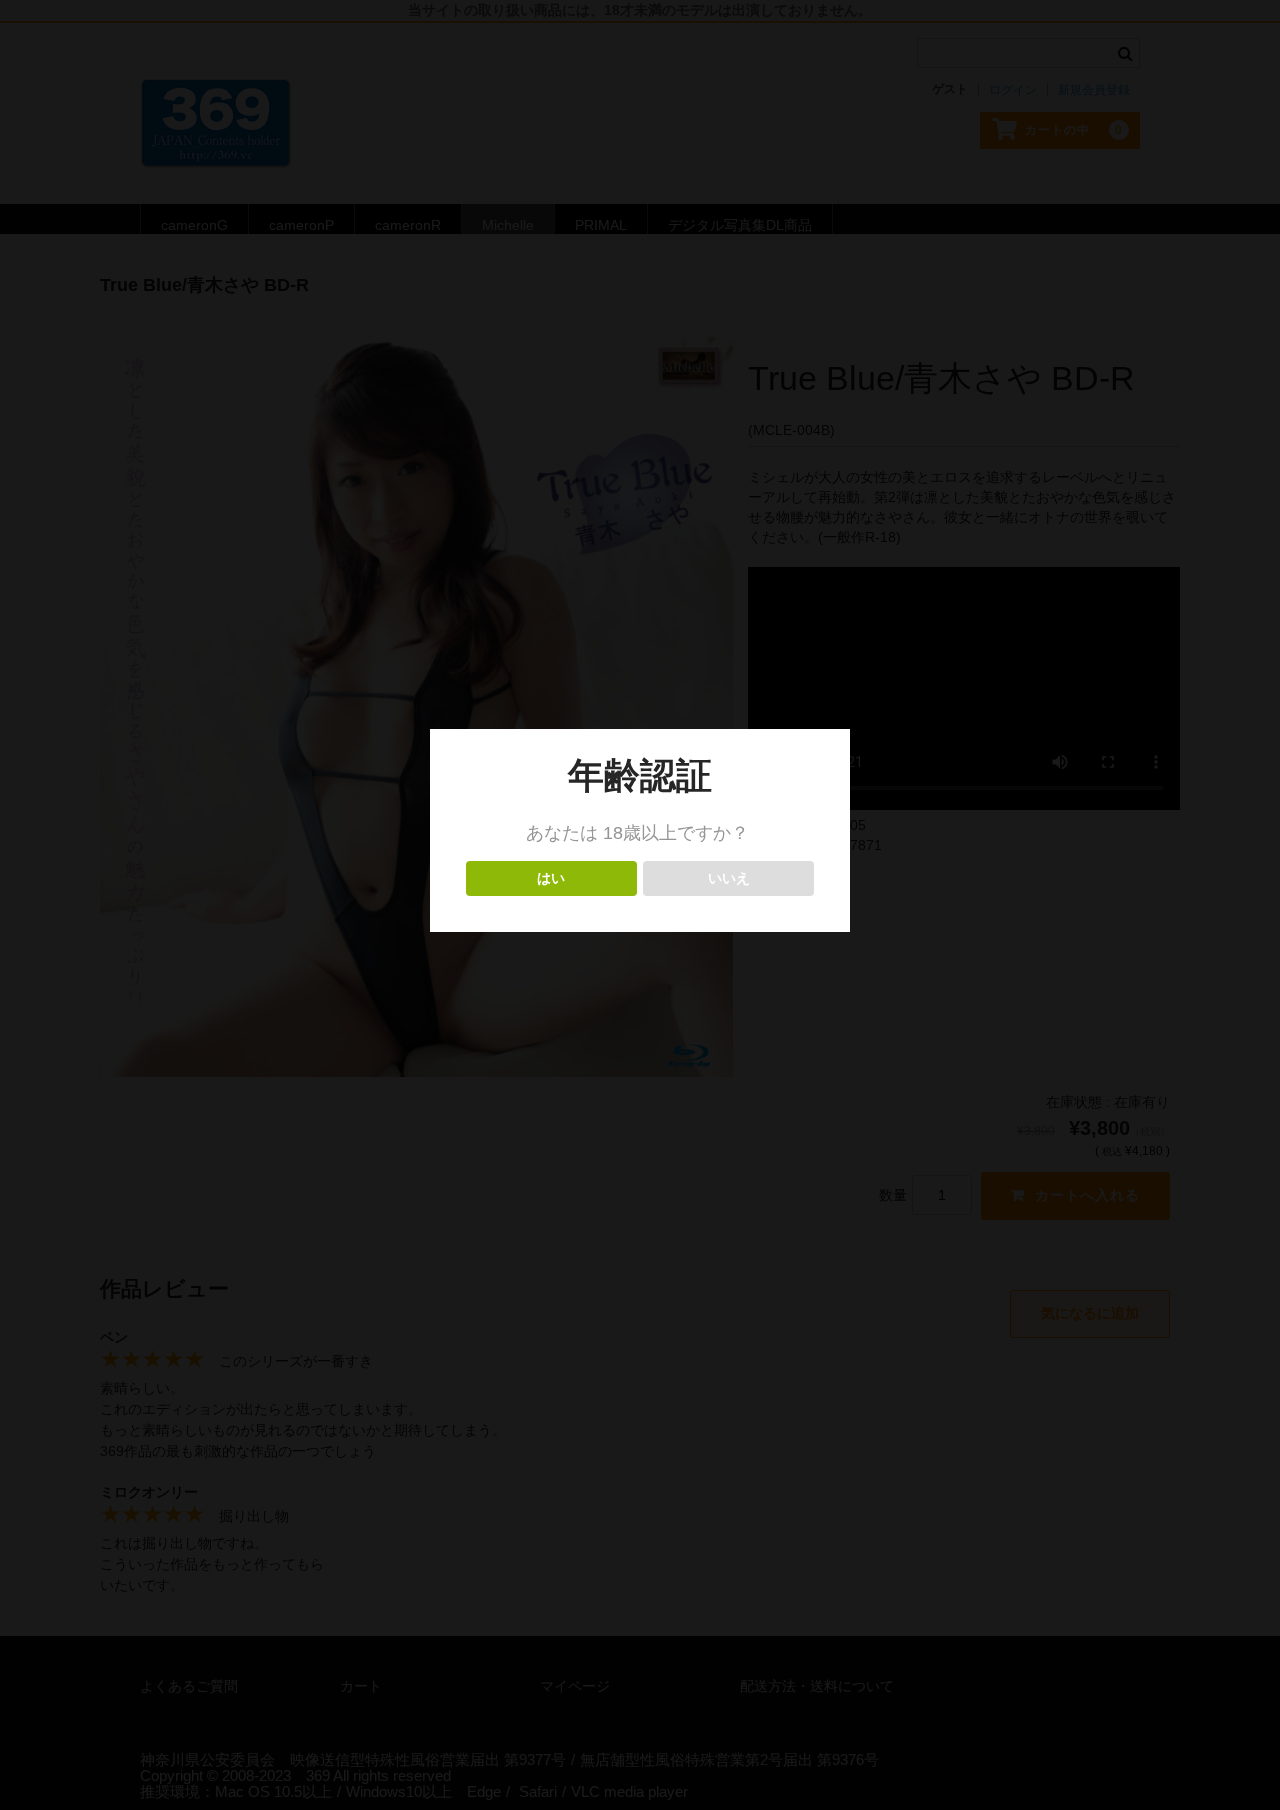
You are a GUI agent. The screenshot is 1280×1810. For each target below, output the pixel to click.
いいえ (728, 878)
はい (551, 878)
